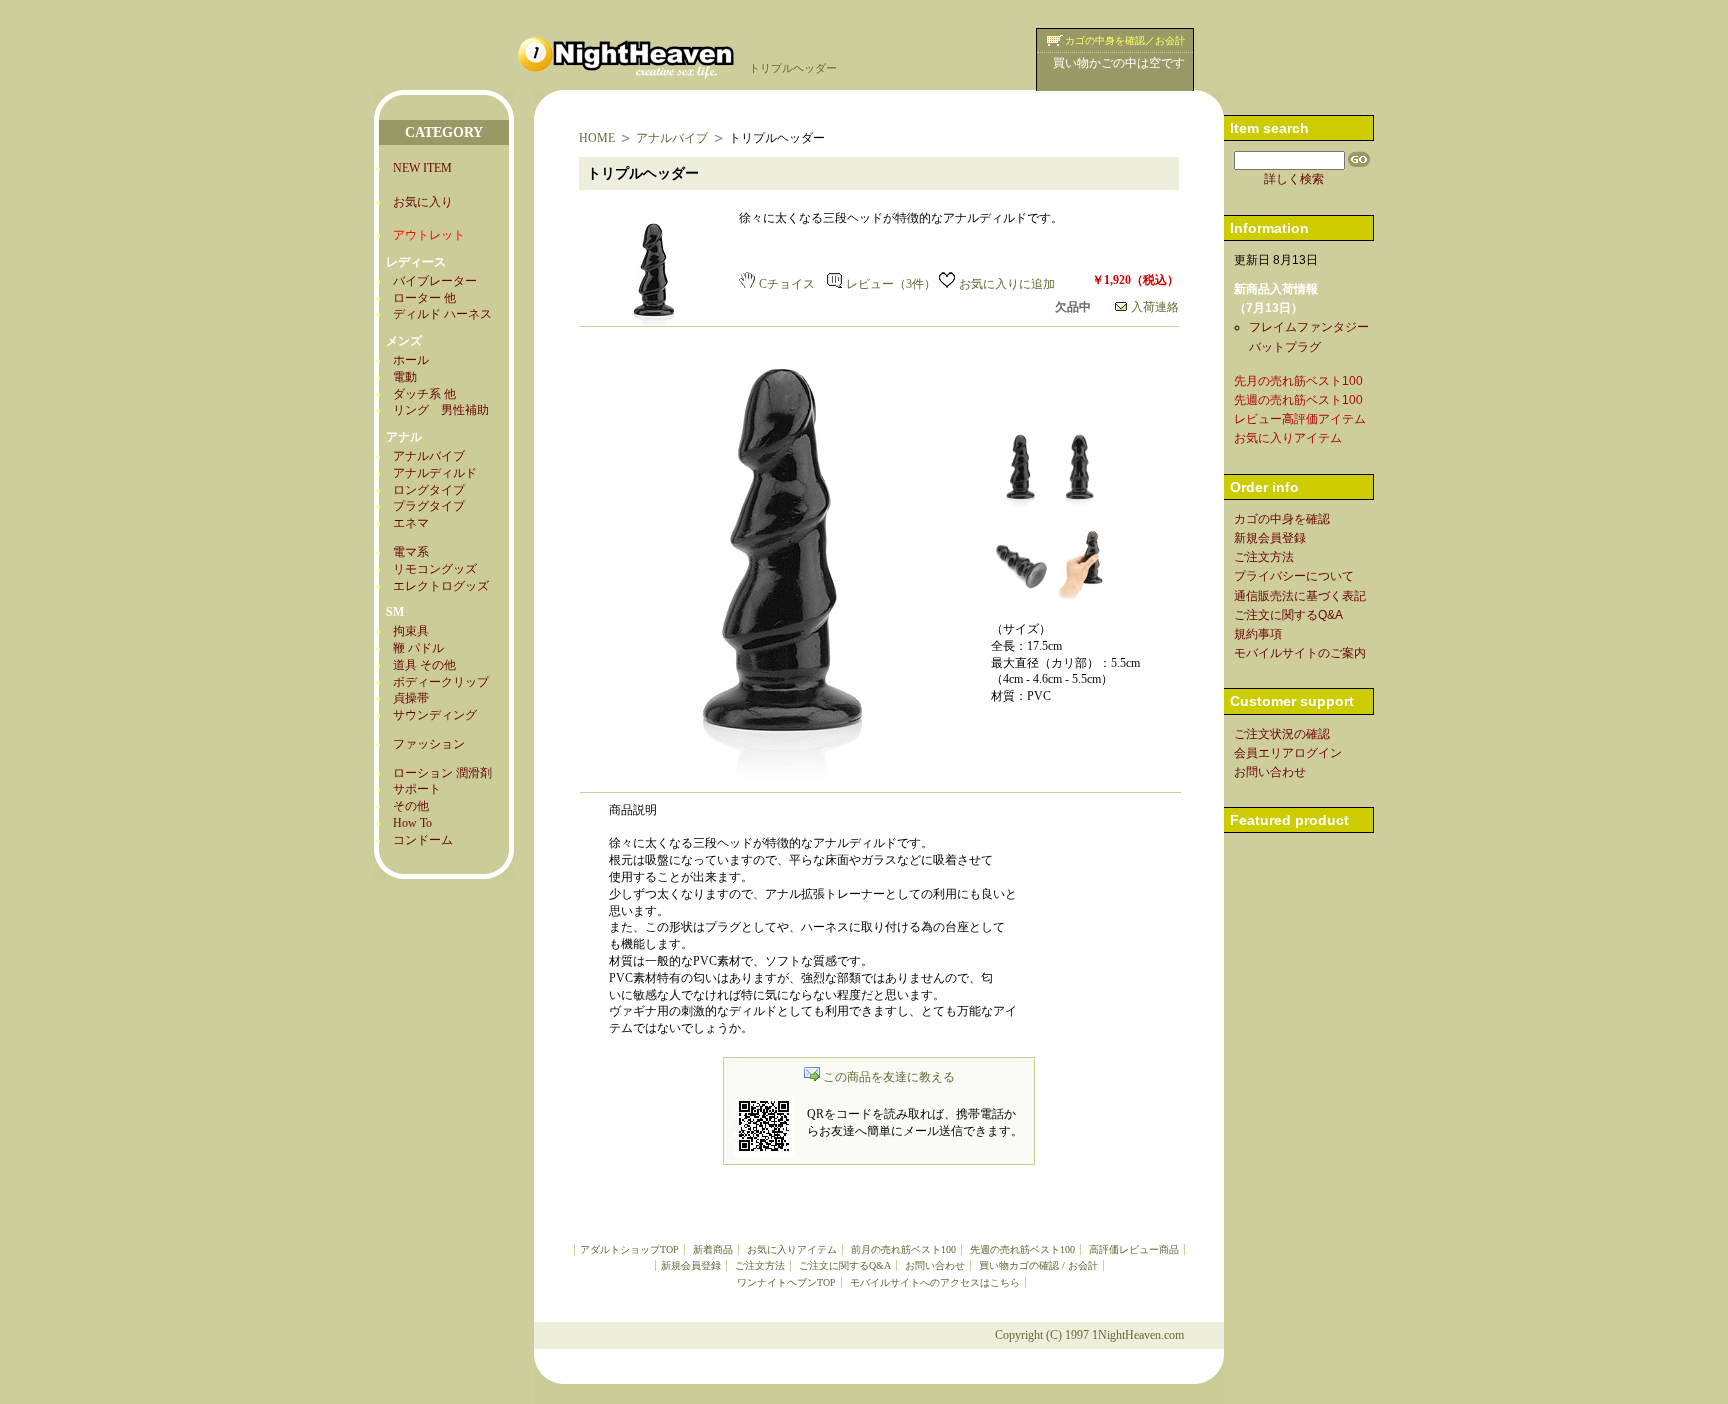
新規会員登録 (691, 1265)
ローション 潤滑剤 (442, 773)
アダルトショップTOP (629, 1249)
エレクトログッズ (441, 586)
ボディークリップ (441, 682)
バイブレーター (435, 281)
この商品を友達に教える (889, 1077)
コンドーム (423, 840)
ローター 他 (424, 298)
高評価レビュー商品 (1134, 1249)
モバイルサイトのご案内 (1300, 653)
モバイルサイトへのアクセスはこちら (935, 1282)
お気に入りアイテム (792, 1249)
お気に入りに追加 (1007, 284)
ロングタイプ (429, 490)
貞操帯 (411, 698)
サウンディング (435, 715)
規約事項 (1258, 634)
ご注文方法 (760, 1265)
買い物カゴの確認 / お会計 (1038, 1265)
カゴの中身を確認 (1282, 519)
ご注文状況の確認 (1282, 734)
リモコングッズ (435, 569)
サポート (417, 789)
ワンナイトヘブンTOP (786, 1282)
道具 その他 (424, 665)
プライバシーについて (1294, 576)
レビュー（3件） (891, 284)
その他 (411, 806)
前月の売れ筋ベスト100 (903, 1249)
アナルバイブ (429, 456)
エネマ (411, 523)
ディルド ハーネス (442, 314)
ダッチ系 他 (424, 394)
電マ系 (411, 552)
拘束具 (411, 631)
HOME (597, 138)
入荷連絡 (1155, 307)
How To (412, 823)
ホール (411, 360)
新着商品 (713, 1249)
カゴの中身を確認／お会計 (1125, 40)
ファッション (429, 744)
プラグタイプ (429, 506)
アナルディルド (435, 473)
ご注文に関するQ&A (845, 1265)
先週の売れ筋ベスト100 (1022, 1249)
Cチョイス (787, 284)
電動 (405, 377)
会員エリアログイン (1288, 753)
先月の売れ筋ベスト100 (1298, 381)
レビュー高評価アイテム (1300, 419)
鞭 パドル (418, 648)
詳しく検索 (1294, 179)
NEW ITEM (422, 168)
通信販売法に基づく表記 (1300, 596)
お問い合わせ (935, 1265)
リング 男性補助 (441, 410)
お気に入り (423, 202)
